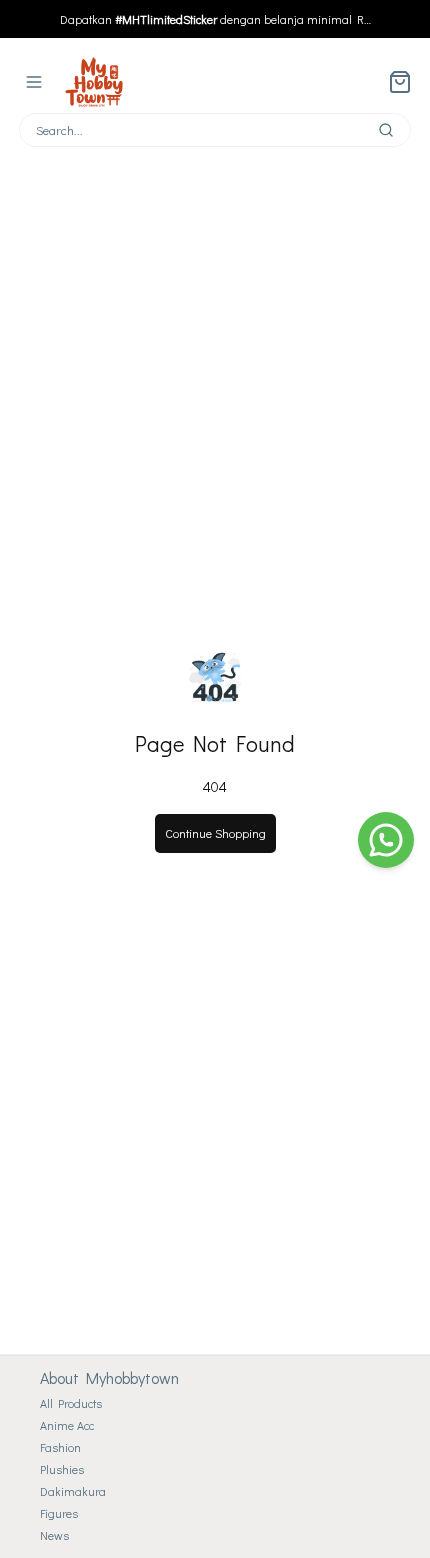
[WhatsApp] (386, 840)
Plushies (62, 1469)
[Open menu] (34, 82)
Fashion (60, 1447)
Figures (59, 1513)
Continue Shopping (215, 833)
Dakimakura (73, 1491)
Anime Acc (67, 1425)
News (54, 1535)
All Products (71, 1403)
